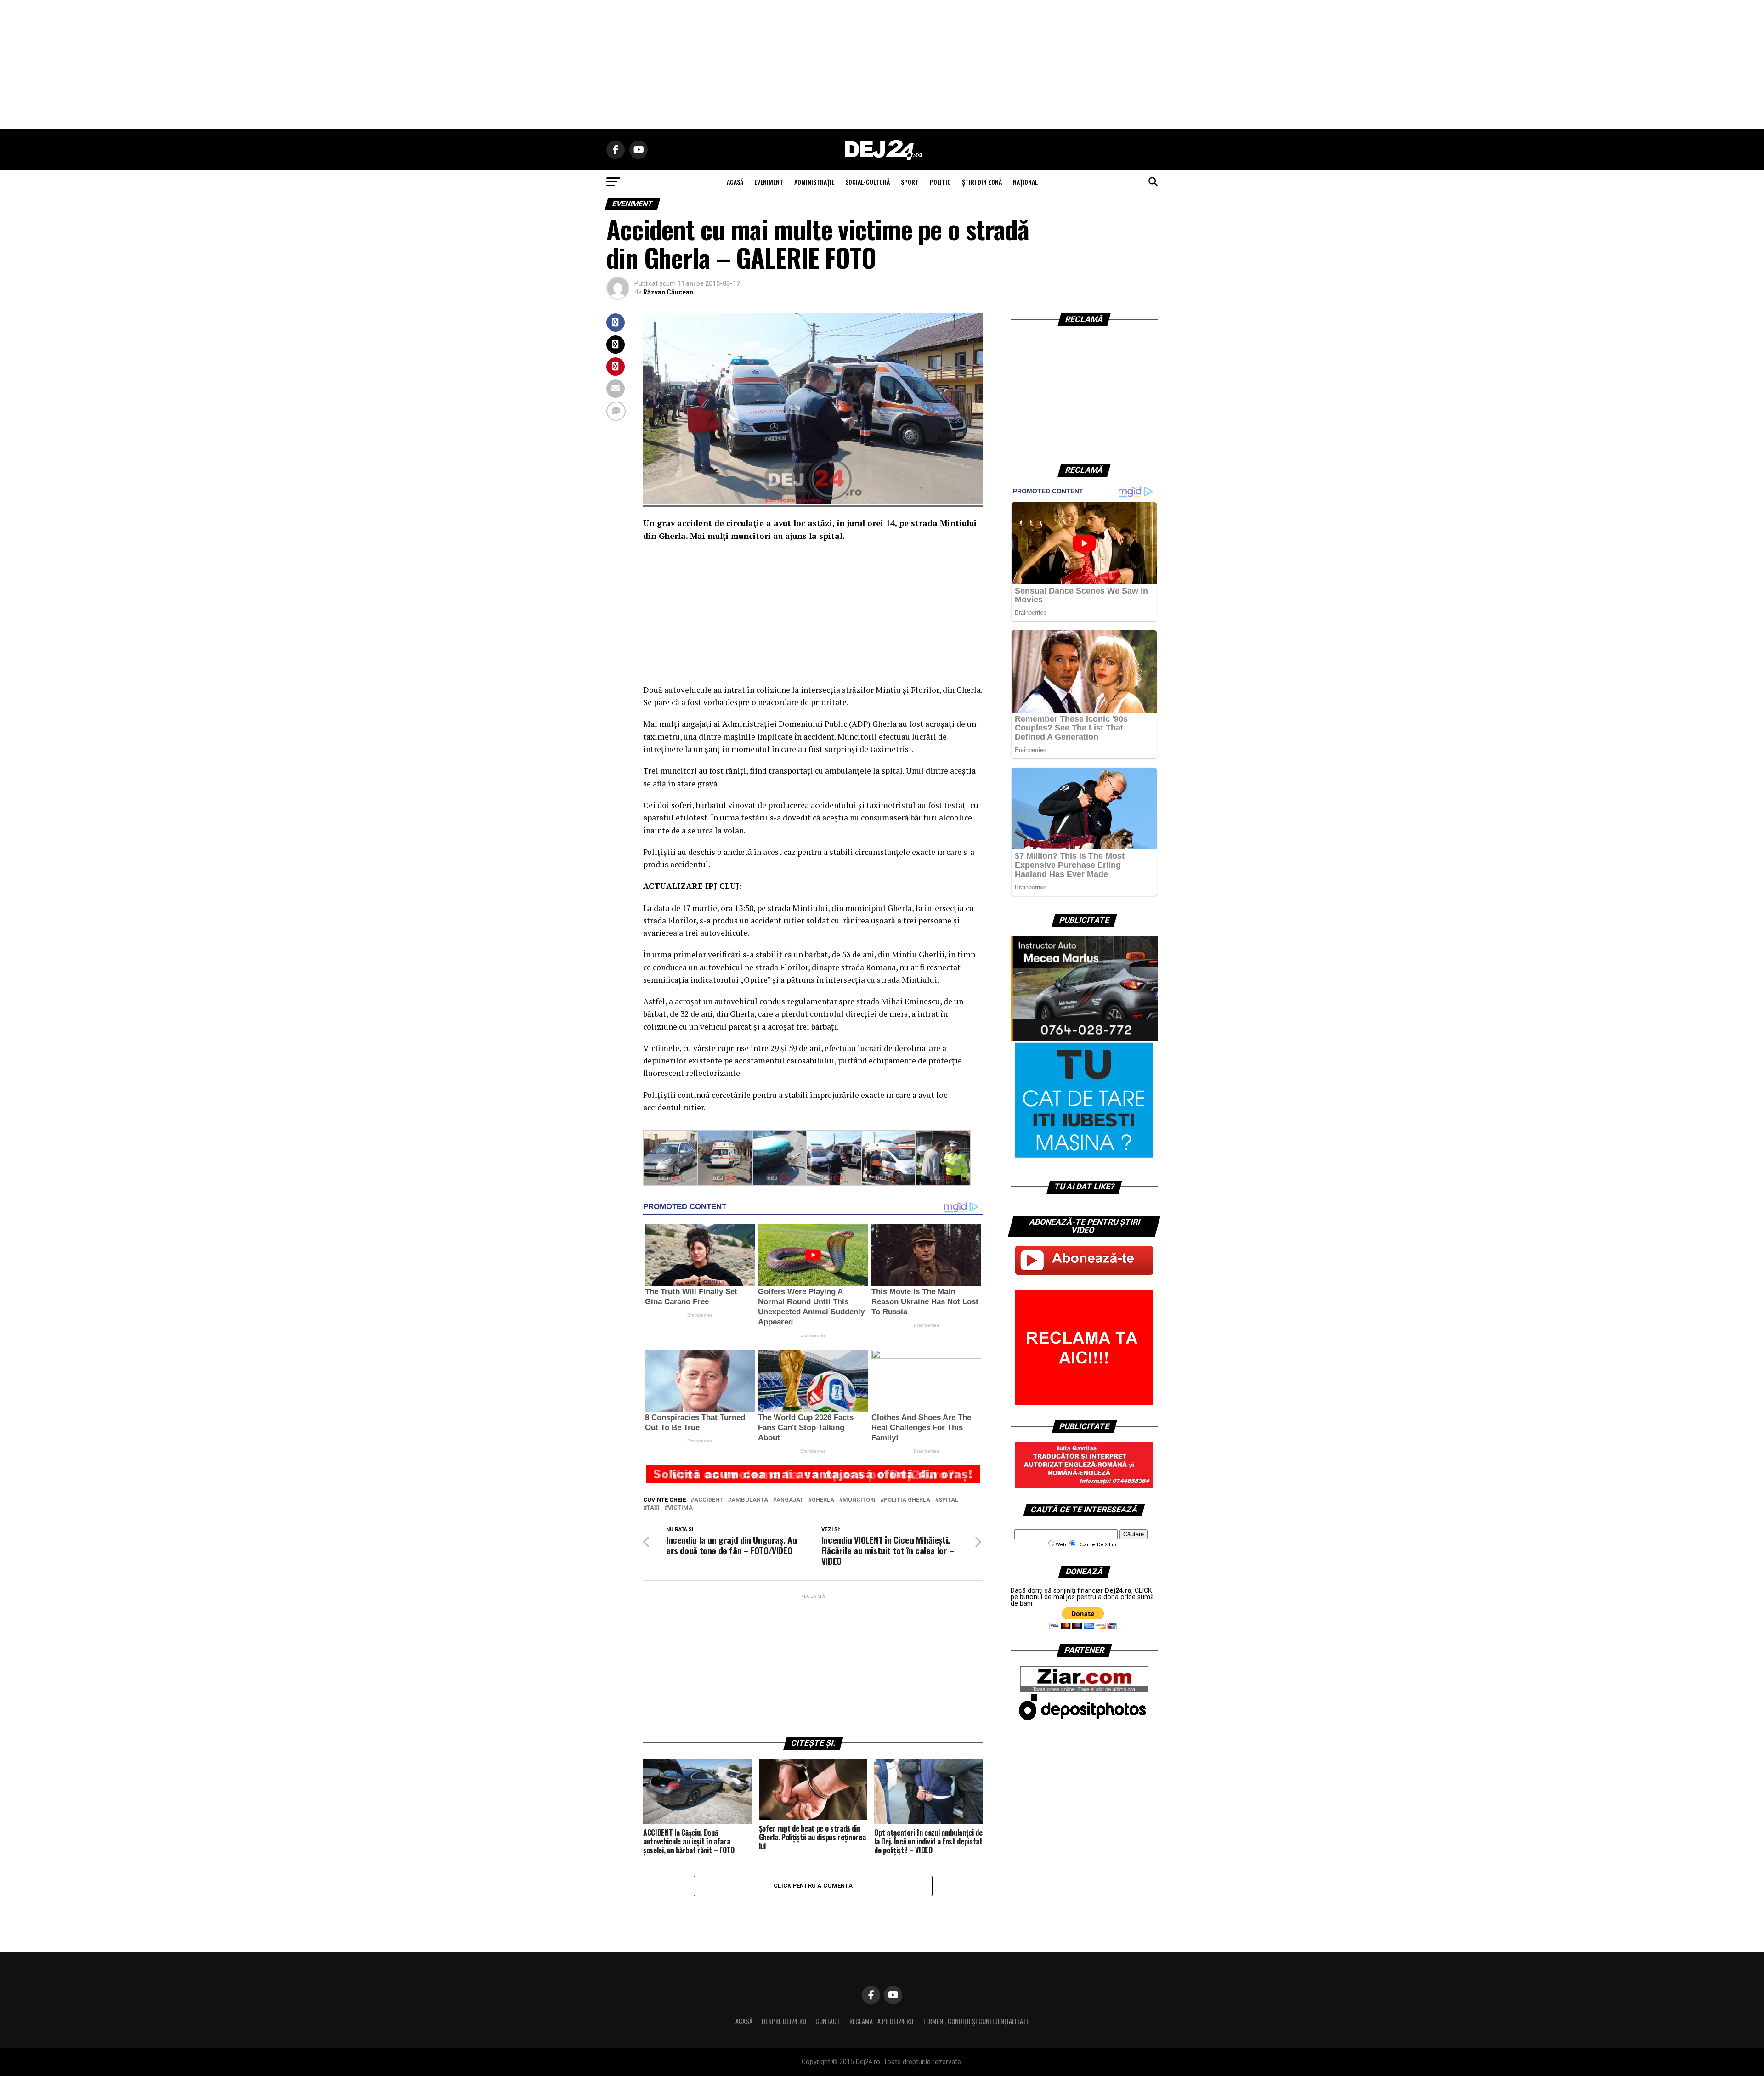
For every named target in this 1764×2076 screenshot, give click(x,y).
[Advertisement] (882, 64)
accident (709, 1500)
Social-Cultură (868, 182)
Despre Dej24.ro (784, 2021)
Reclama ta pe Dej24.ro (881, 2021)
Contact (828, 2021)
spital (948, 1500)
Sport (910, 182)
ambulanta (750, 1500)
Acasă (744, 2021)
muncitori (859, 1500)
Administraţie (814, 182)
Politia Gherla (907, 1500)
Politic (940, 182)
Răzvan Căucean (668, 292)
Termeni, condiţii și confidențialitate (976, 2021)
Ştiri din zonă (982, 182)
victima (680, 1508)
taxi (653, 1508)
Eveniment (769, 182)
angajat (790, 1500)
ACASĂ (735, 182)
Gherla (823, 1500)
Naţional (1025, 182)
